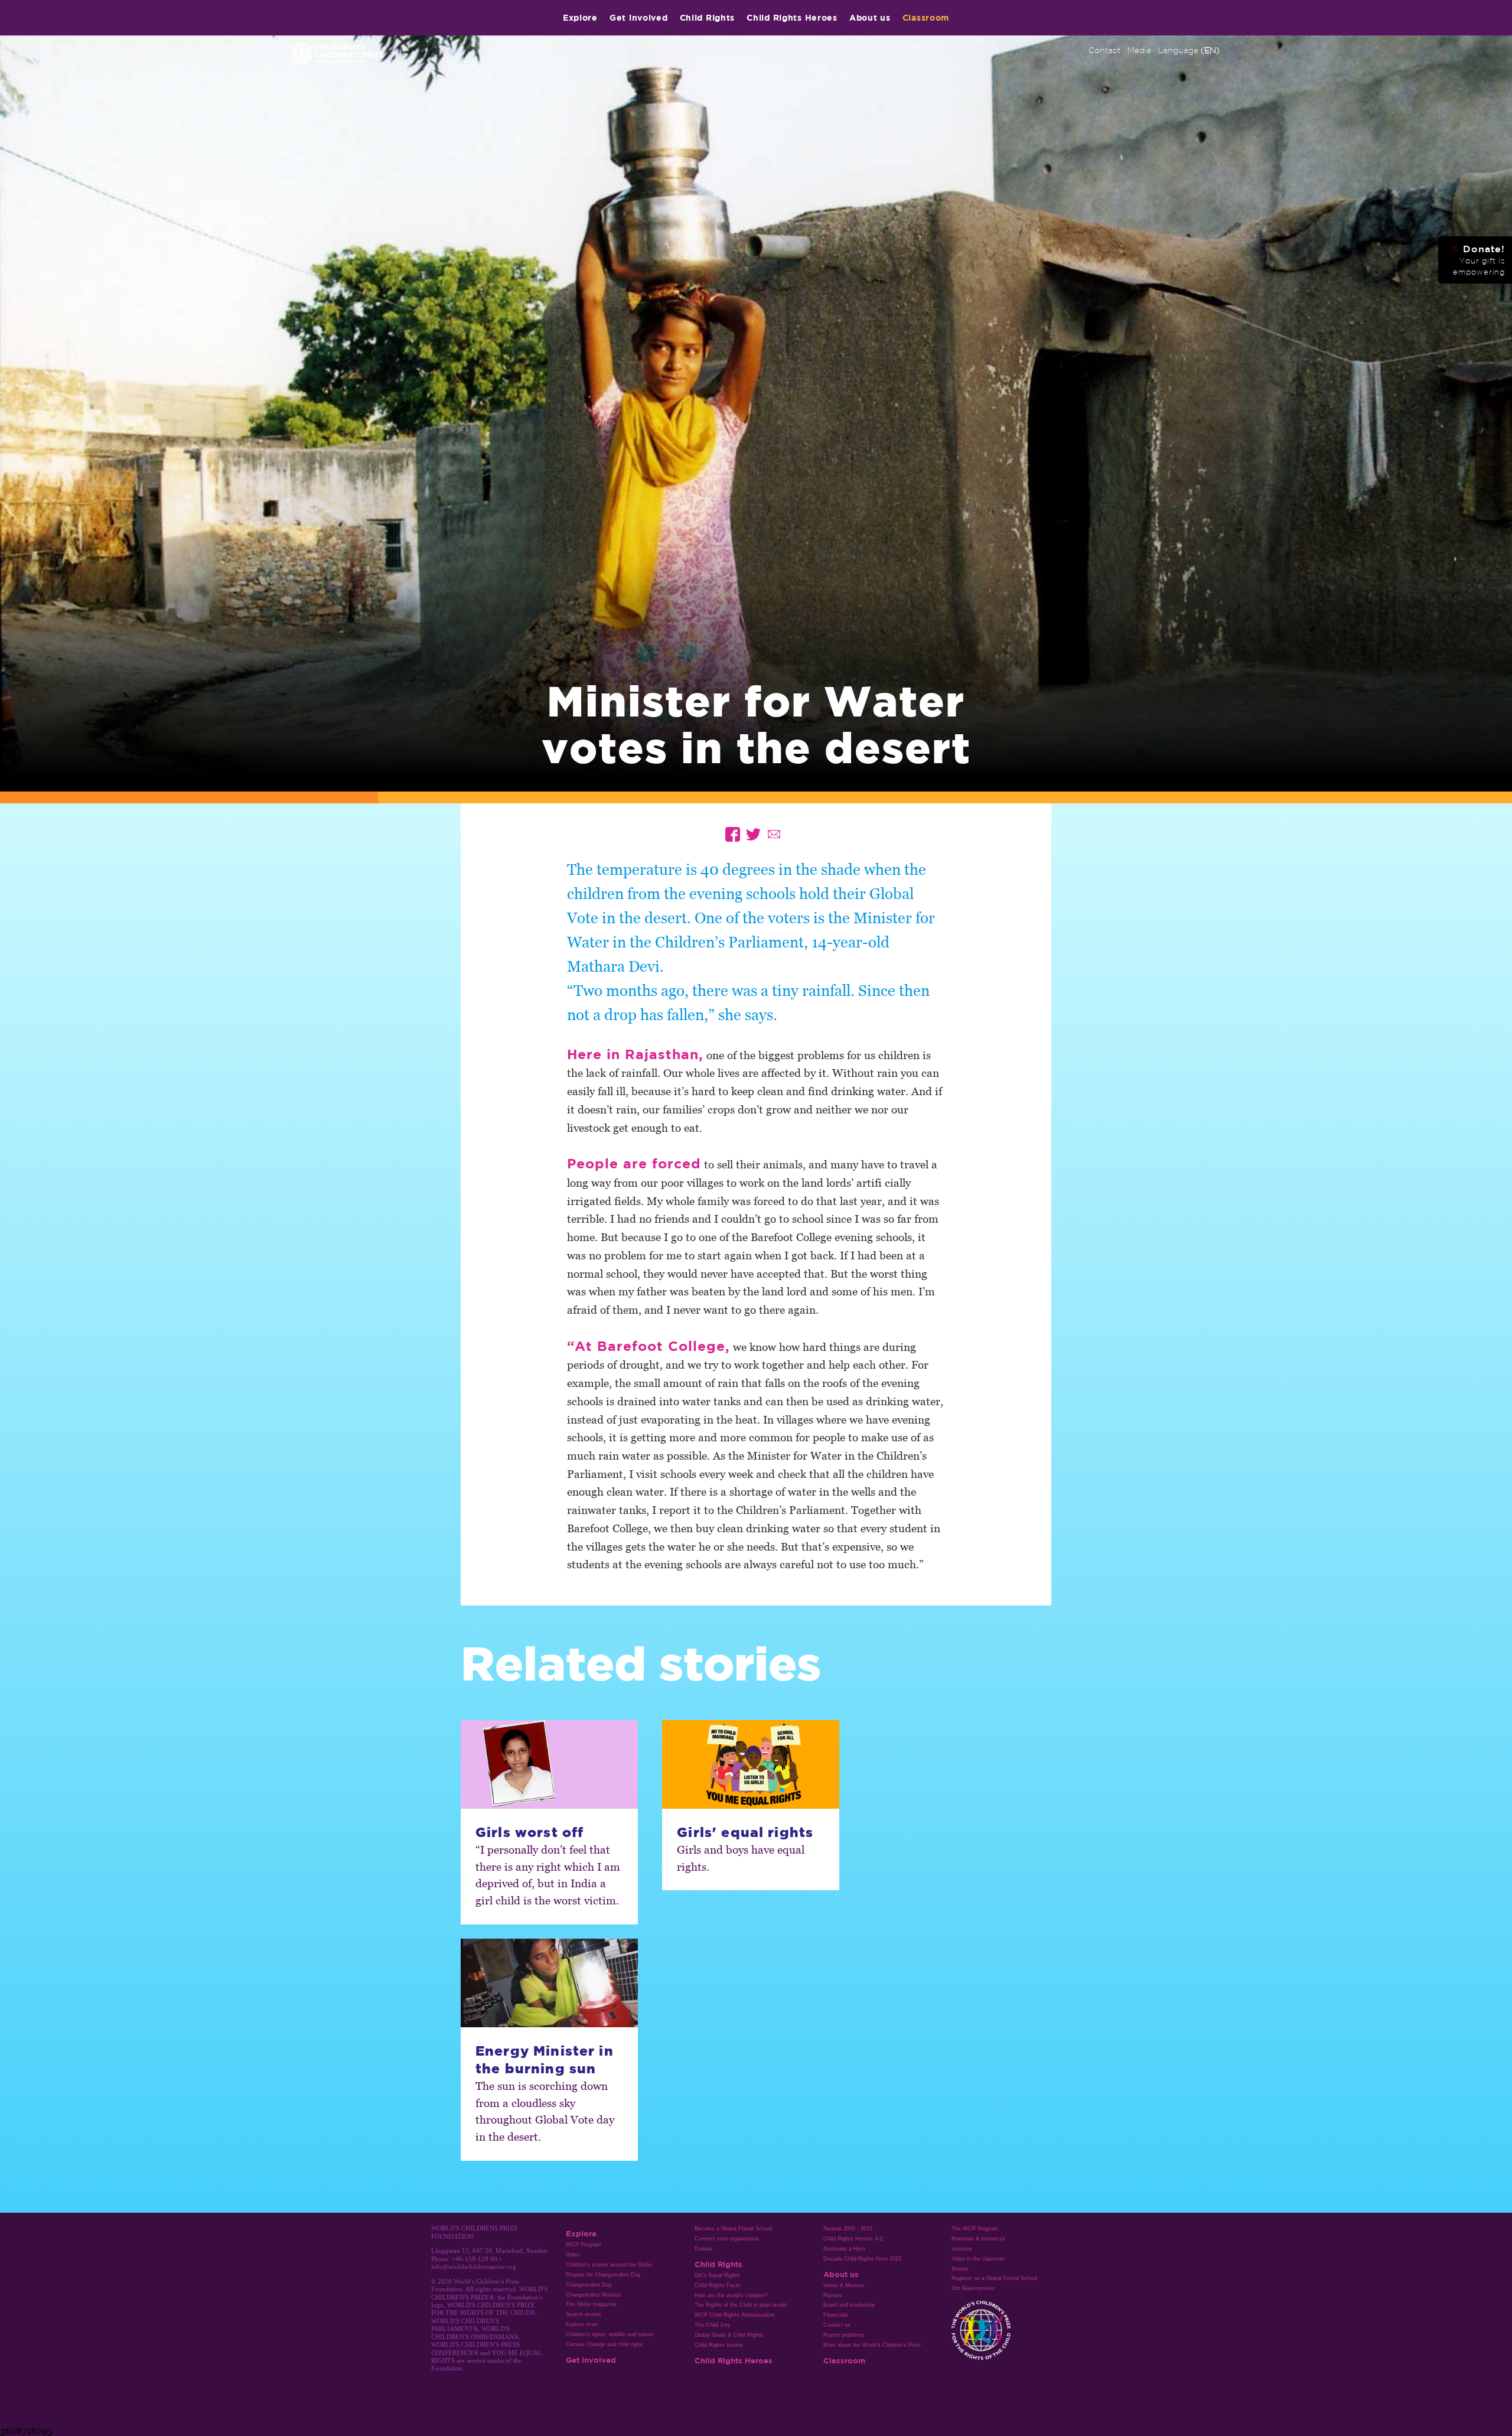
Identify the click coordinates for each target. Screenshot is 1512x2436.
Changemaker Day (589, 2285)
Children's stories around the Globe (609, 2265)
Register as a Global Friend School (994, 2278)
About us (870, 17)
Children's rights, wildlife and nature (610, 2334)
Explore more (582, 2324)
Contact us (837, 2325)
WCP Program (584, 2245)
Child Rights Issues (719, 2345)
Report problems (844, 2335)
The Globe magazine (591, 2304)
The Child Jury (713, 2325)
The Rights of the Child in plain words (741, 2305)
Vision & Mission (844, 2285)
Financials (836, 2315)
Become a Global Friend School (733, 2229)
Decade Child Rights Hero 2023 (862, 2259)
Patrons (833, 2295)
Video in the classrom (978, 2259)
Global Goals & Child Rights (729, 2335)
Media (1139, 50)
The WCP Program (975, 2229)
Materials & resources (978, 2239)
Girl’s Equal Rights (717, 2275)
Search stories (584, 2314)
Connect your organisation (727, 2239)
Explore (580, 17)
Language (1189, 50)
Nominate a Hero (844, 2249)
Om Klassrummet (973, 2288)
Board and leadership (849, 2305)
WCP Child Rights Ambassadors (735, 2315)
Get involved (639, 17)
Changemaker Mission (593, 2295)
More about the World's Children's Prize (872, 2345)
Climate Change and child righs (604, 2344)
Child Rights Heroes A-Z (853, 2239)
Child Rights (708, 17)
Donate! (1478, 260)
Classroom (926, 17)
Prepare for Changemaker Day (603, 2275)
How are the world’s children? (731, 2295)
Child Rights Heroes (792, 17)
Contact (1104, 50)
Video (573, 2255)
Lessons (962, 2249)
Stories (960, 2269)
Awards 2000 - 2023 (848, 2229)
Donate (703, 2249)
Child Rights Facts (718, 2285)
